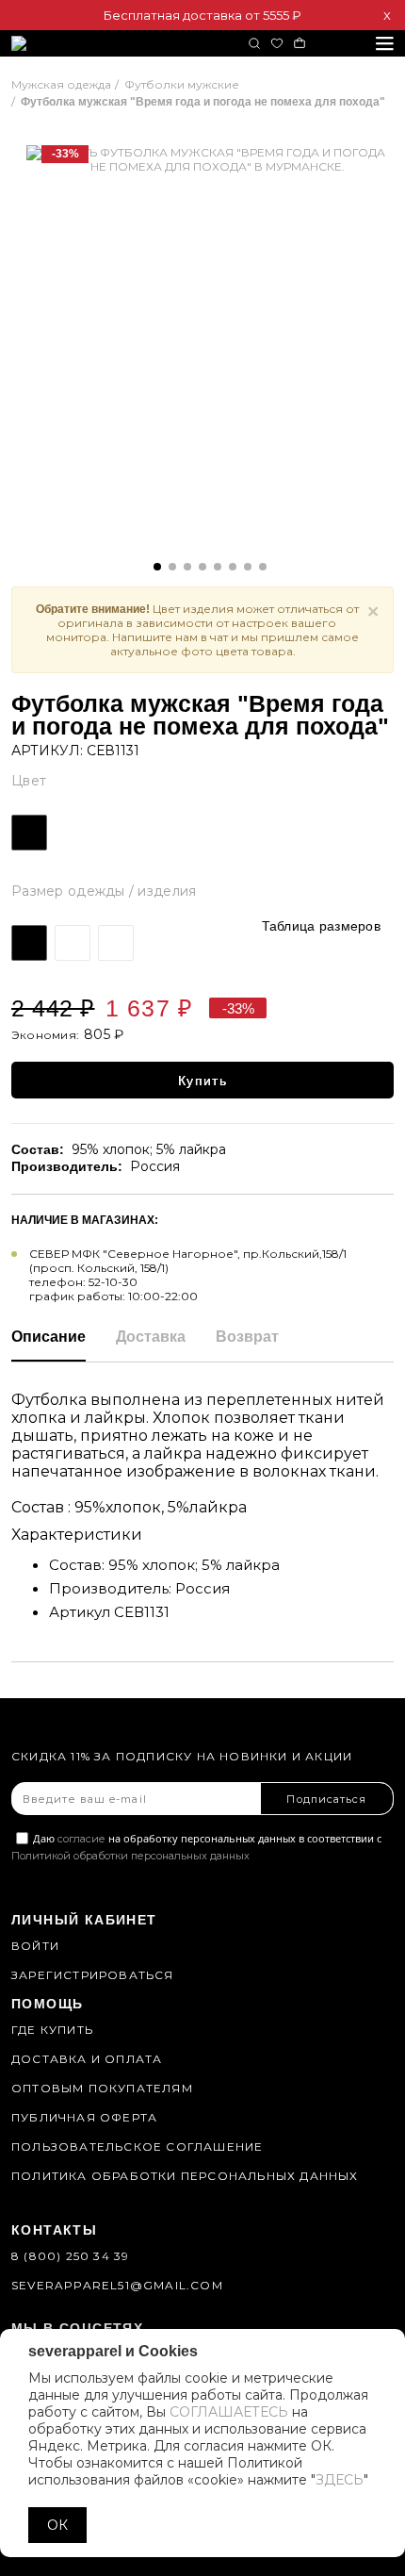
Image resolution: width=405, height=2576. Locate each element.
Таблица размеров (321, 926)
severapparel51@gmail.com (117, 2285)
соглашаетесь (229, 2412)
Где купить (52, 2030)
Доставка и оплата (87, 2059)
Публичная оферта (84, 2117)
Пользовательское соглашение (137, 2147)
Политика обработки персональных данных (185, 2176)
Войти (35, 1946)
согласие (81, 1839)
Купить (202, 1081)
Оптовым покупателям (102, 2088)
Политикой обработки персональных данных (130, 1856)
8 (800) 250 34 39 (70, 2256)
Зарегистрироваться (93, 1975)
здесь (340, 2480)
